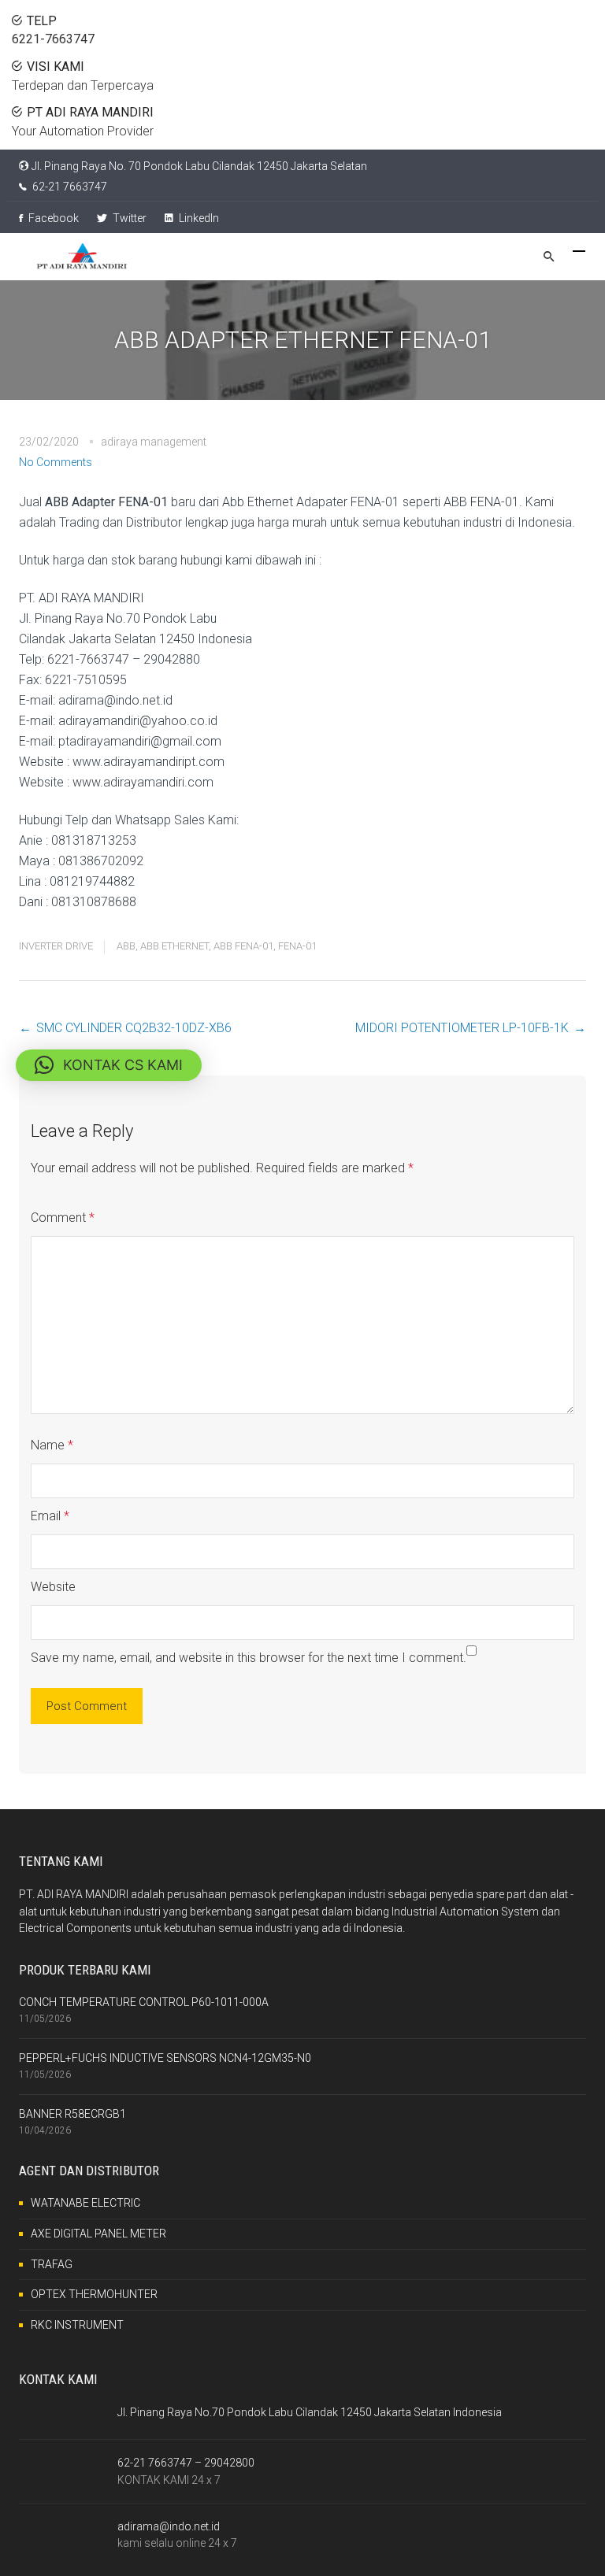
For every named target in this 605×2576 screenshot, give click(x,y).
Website (53, 1587)
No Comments (56, 462)
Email (50, 1516)
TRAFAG (52, 2264)
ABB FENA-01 (243, 946)
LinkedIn (198, 218)
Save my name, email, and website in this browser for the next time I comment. (249, 1658)
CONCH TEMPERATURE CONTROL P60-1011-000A (144, 2002)
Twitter (128, 218)
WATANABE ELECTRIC (85, 2203)
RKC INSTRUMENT (77, 2325)
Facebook (52, 218)
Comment (63, 1218)
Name (52, 1445)
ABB (126, 946)
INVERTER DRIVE (56, 946)
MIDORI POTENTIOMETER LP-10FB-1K (462, 1028)
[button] (109, 1065)
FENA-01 (297, 946)
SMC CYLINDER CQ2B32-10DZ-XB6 (134, 1028)
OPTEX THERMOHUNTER (94, 2294)
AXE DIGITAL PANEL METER (98, 2234)
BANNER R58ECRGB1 (72, 2114)
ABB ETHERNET (174, 946)
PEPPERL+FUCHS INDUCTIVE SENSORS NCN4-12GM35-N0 (165, 2058)
